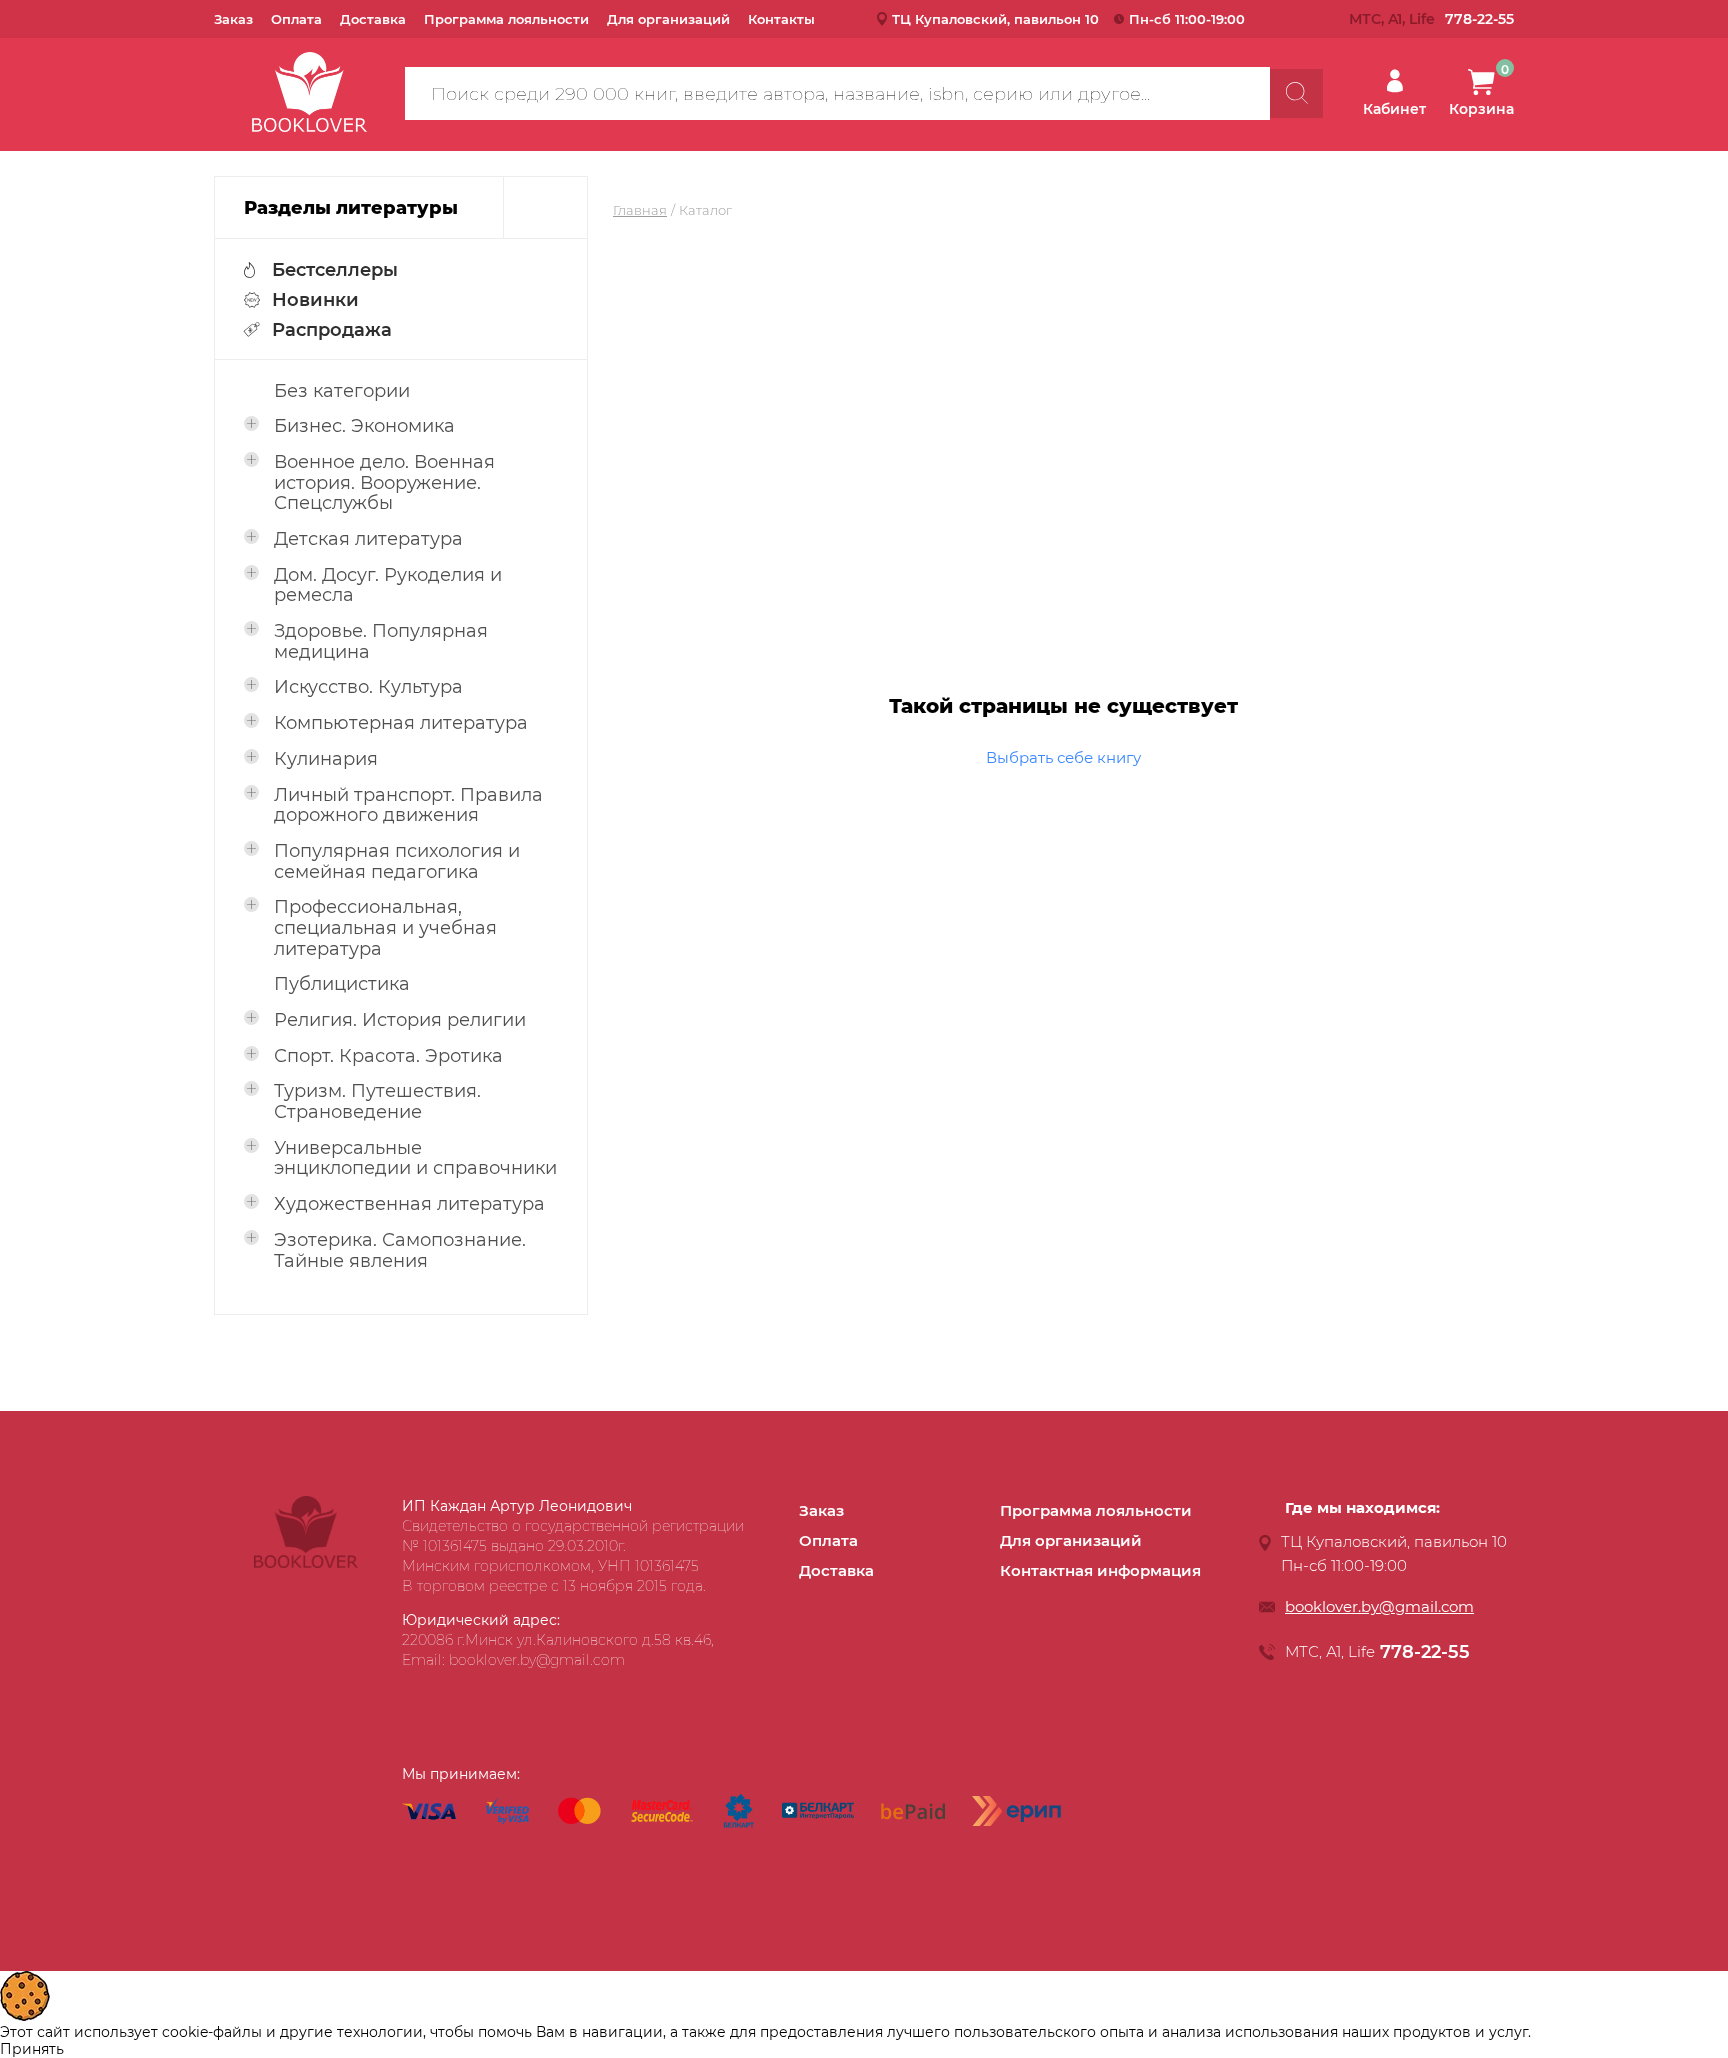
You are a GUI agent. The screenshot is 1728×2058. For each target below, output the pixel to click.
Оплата (296, 19)
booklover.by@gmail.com (1379, 1606)
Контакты (781, 19)
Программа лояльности (506, 19)
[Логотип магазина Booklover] (306, 1563)
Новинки (315, 300)
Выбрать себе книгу (1063, 757)
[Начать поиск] (1296, 93)
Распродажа (332, 330)
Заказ (233, 19)
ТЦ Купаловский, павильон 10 (995, 19)
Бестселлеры (335, 270)
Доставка (373, 19)
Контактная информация (1100, 1570)
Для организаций (668, 19)
